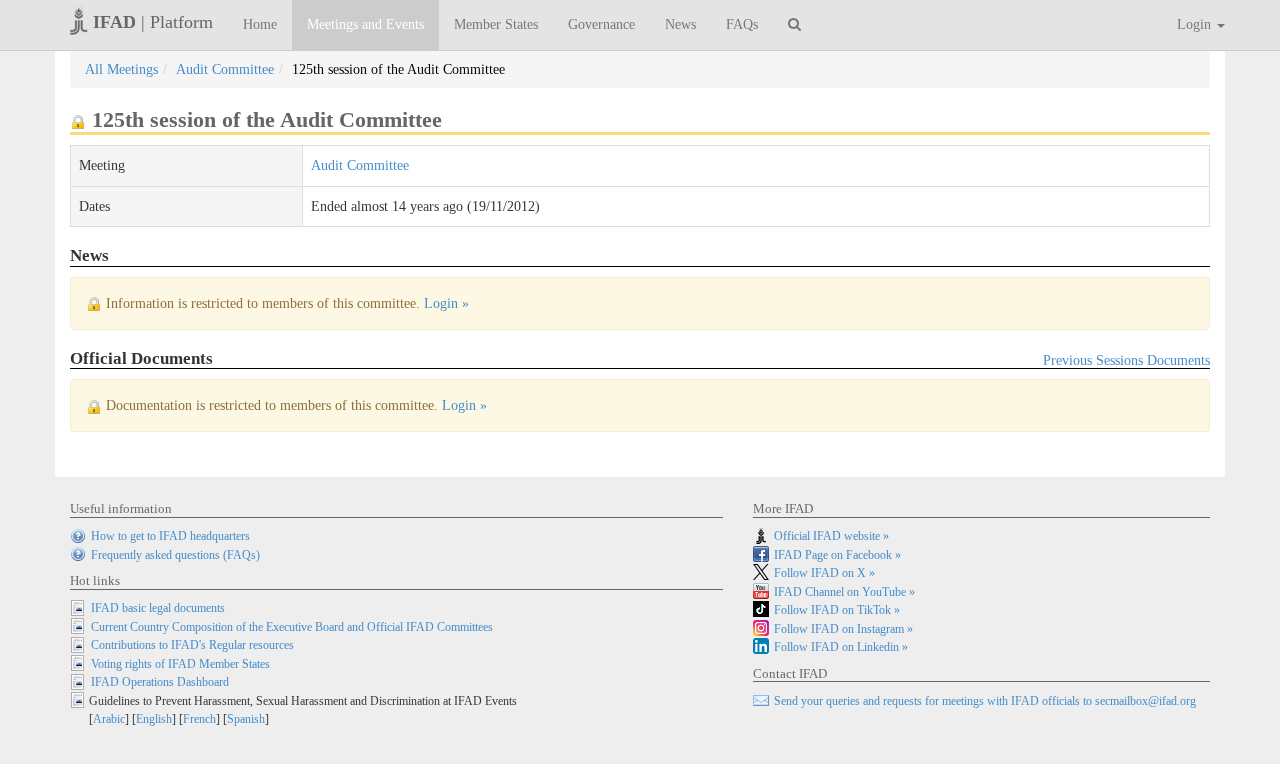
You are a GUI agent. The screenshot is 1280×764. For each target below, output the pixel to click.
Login (1196, 24)
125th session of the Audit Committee (398, 69)
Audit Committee (225, 69)
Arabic (109, 719)
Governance (601, 24)
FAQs (742, 24)
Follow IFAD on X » (824, 573)
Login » (446, 303)
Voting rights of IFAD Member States (180, 664)
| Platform (153, 22)
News (680, 24)
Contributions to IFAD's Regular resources (192, 645)
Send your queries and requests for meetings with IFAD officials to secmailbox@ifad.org (985, 701)
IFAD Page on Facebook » (837, 555)
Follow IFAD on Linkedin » (841, 647)
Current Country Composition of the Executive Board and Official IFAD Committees (292, 627)
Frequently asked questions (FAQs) (175, 555)
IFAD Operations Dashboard (160, 682)
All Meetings (121, 69)
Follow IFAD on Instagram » (843, 629)
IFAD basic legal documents (158, 608)
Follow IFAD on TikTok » (837, 610)
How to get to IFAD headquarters (170, 536)
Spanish (246, 719)
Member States (496, 24)
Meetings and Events (365, 24)
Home (260, 24)
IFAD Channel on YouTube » (844, 592)
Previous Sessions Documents (1126, 360)
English (154, 719)
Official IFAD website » (831, 536)
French (199, 719)
